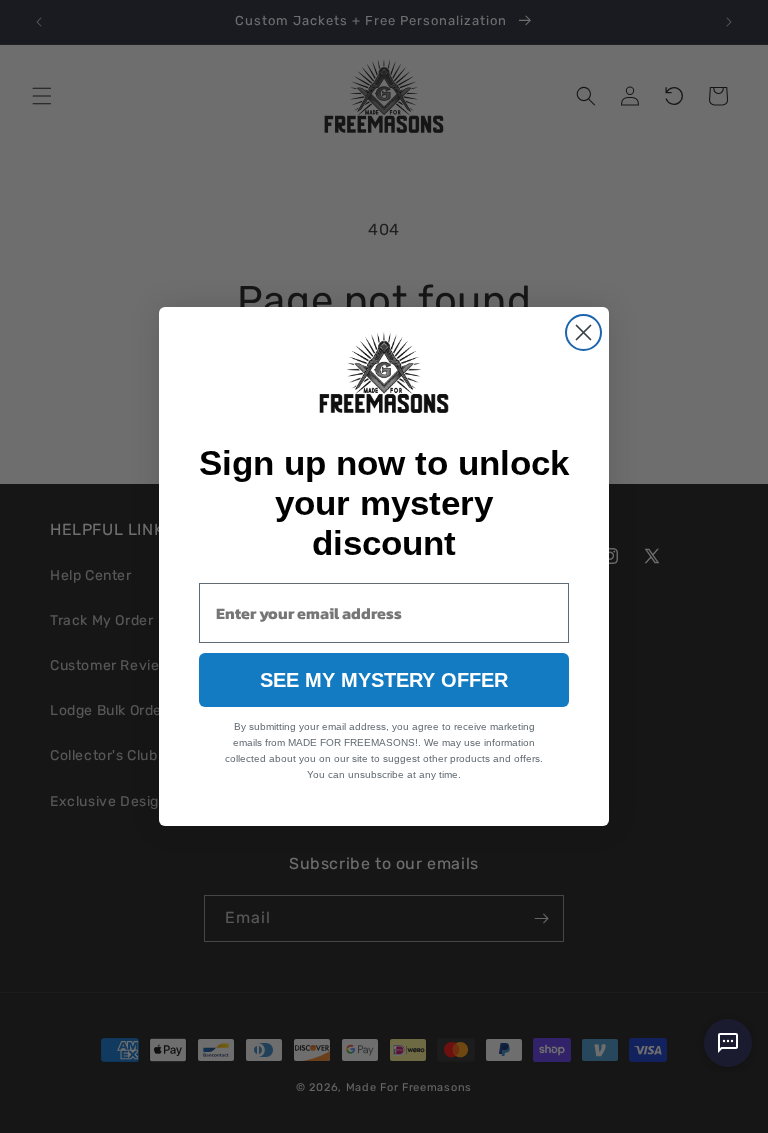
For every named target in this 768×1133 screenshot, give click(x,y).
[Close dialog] (583, 332)
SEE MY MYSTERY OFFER (384, 680)
